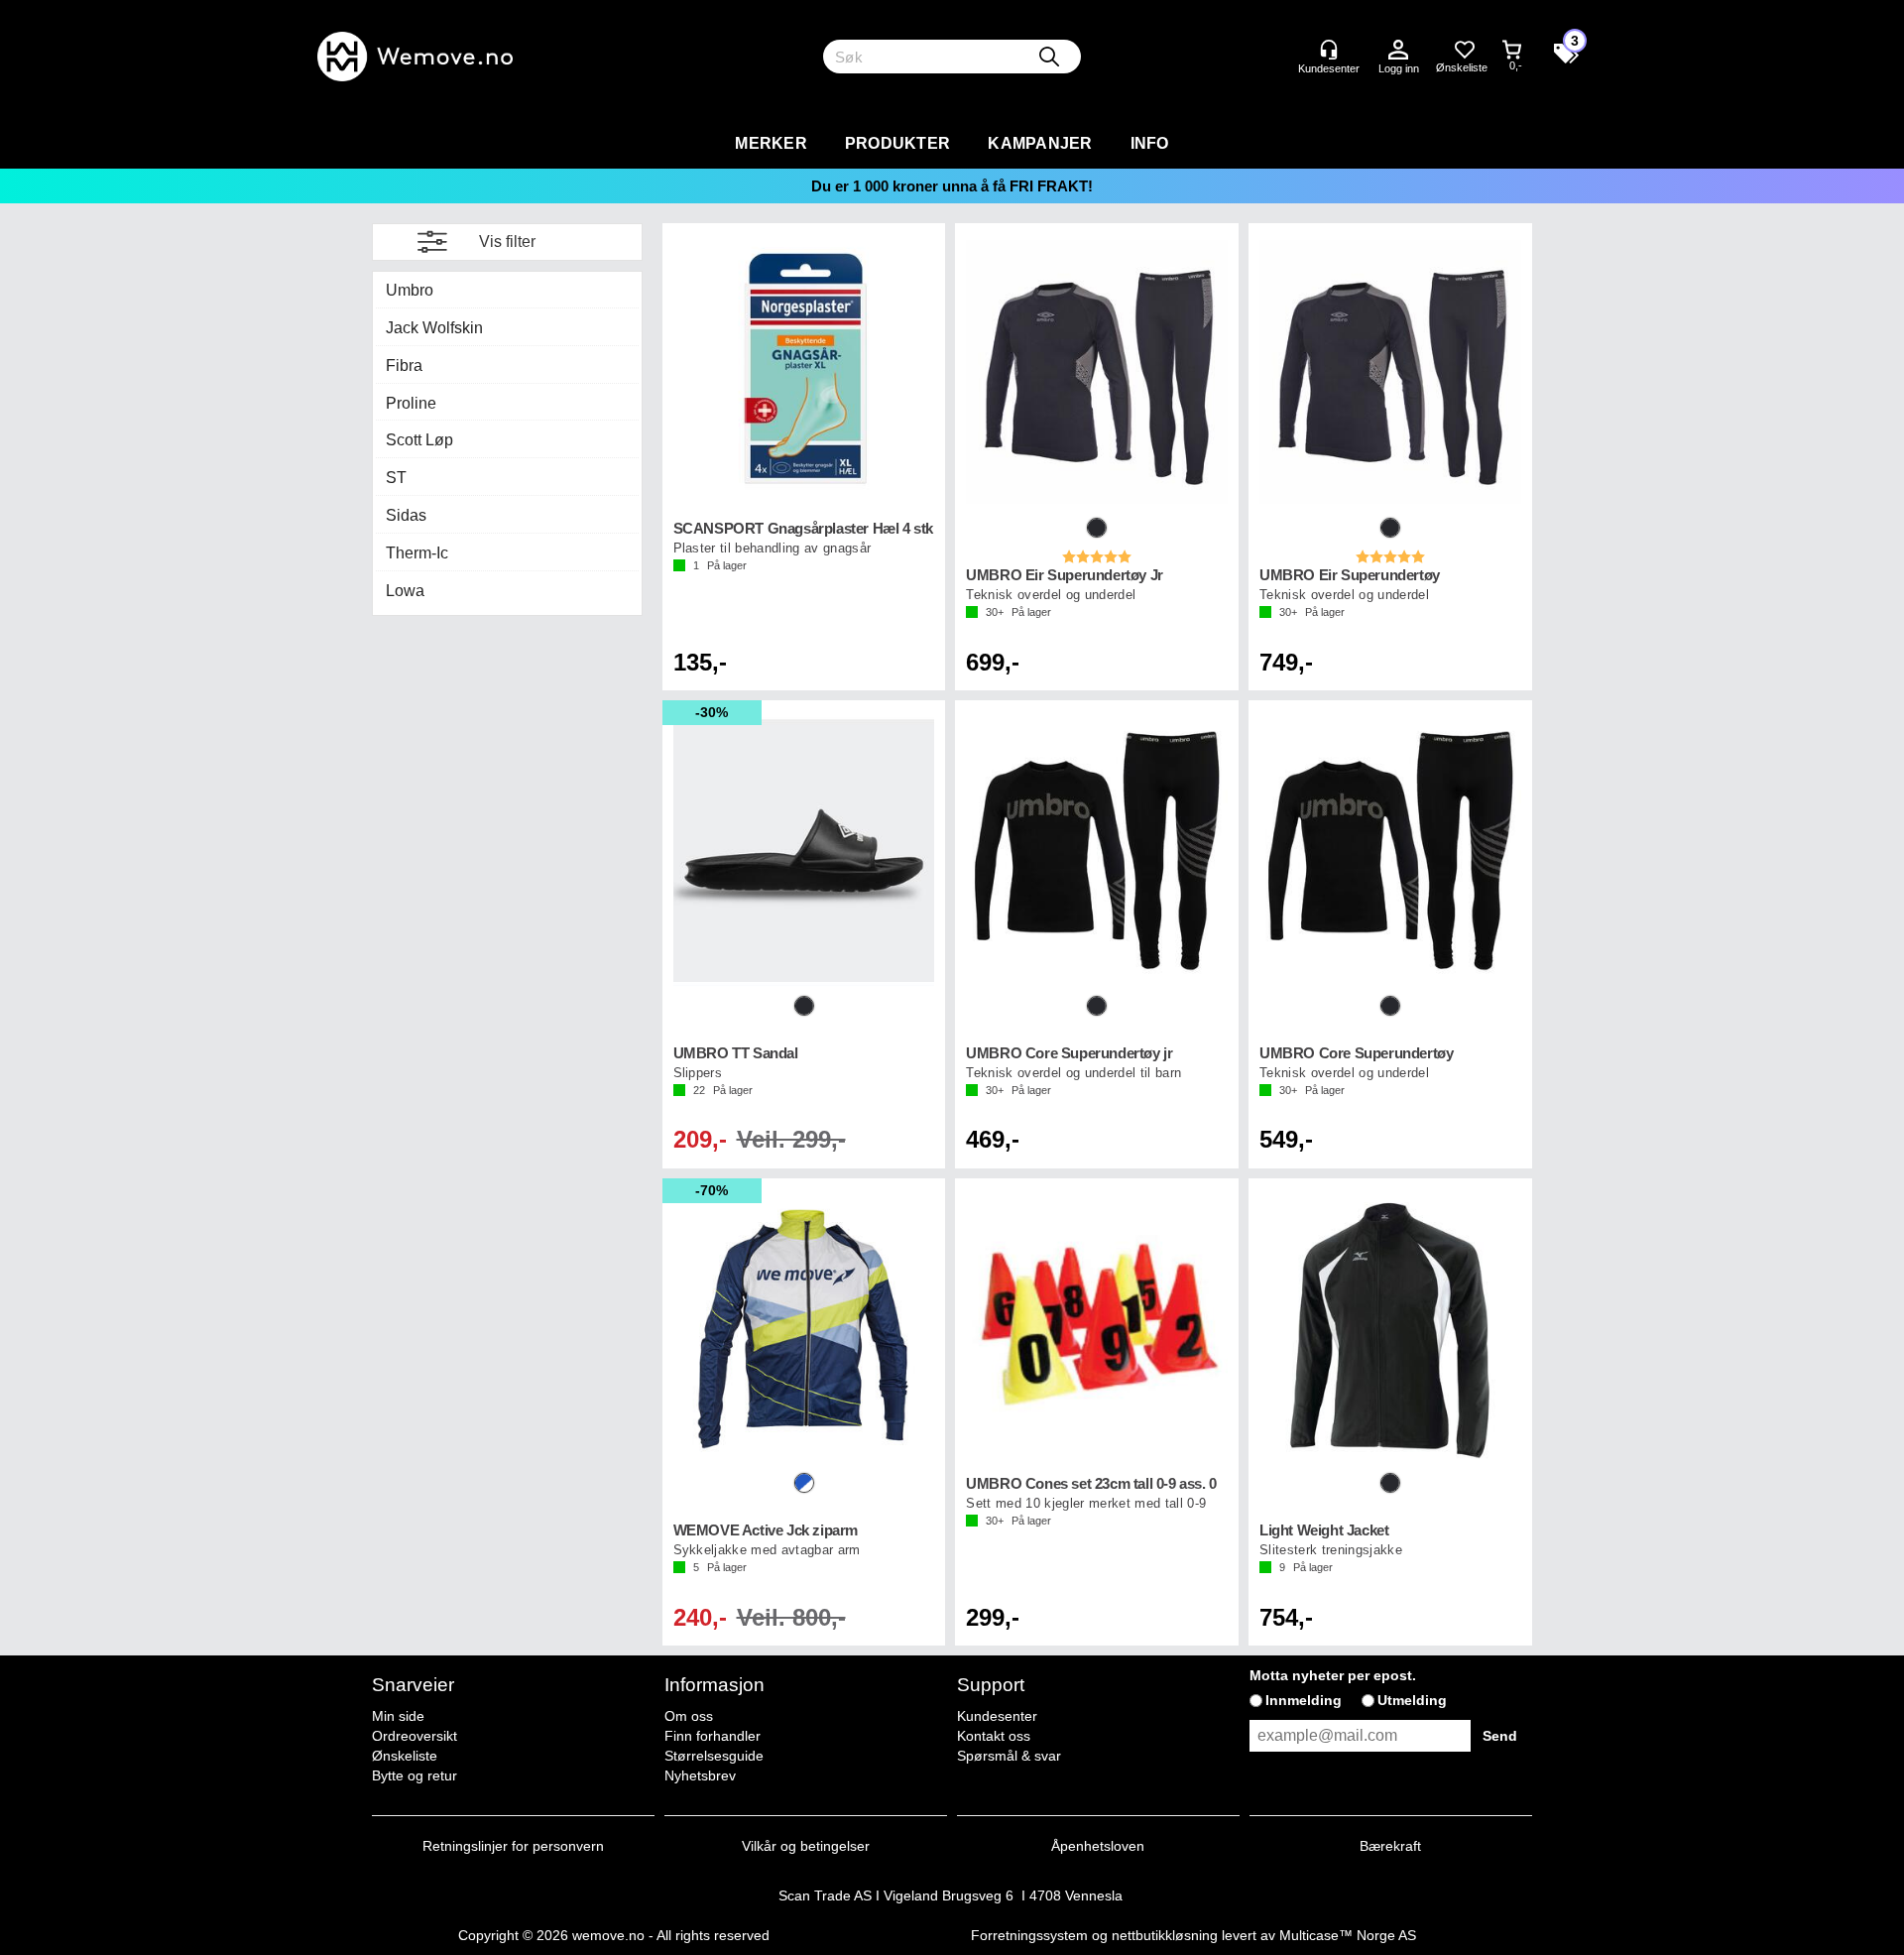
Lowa (405, 591)
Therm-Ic (417, 553)
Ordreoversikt (415, 1736)
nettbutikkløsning (1165, 1935)
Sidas (406, 515)
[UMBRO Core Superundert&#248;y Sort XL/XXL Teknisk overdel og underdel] (1390, 851)
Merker (771, 143)
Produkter (897, 143)
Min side (398, 1716)
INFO (1150, 143)
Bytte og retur (415, 1775)
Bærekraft (1390, 1846)
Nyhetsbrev (700, 1775)
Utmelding (1412, 1700)
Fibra (404, 366)
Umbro (410, 290)
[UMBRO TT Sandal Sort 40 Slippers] (804, 851)
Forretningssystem (1029, 1935)
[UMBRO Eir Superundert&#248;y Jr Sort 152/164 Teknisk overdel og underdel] (1097, 373)
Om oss (689, 1716)
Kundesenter (997, 1716)
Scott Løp (419, 440)
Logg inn (1398, 51)
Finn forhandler (713, 1736)
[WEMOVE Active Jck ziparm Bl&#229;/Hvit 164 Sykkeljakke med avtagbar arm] (804, 1329)
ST (396, 478)
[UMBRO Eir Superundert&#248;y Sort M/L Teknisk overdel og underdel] (1390, 373)
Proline (411, 403)
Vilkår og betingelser (806, 1846)
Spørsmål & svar (1009, 1756)
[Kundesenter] (1329, 50)
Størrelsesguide (714, 1756)
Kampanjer (1040, 143)
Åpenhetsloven (1098, 1846)
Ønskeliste (405, 1756)
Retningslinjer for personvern (513, 1846)
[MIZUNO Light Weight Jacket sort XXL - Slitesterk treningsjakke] (1390, 1329)
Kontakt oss (994, 1736)
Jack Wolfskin (434, 328)
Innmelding (1304, 1700)
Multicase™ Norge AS (1348, 1935)
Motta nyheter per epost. (1333, 1675)
